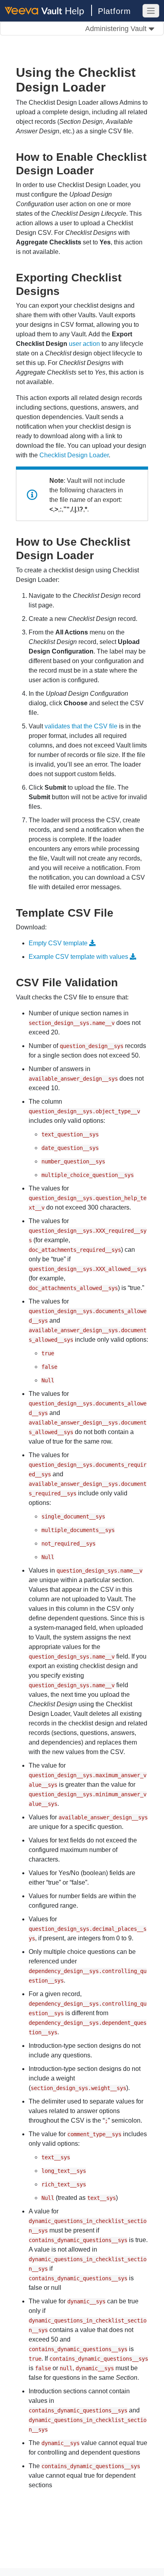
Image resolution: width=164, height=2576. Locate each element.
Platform (114, 11)
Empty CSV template (58, 943)
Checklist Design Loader (74, 455)
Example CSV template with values (78, 957)
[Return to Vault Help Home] (48, 10)
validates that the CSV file (81, 726)
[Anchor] (100, 170)
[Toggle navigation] (151, 11)
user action (84, 344)
